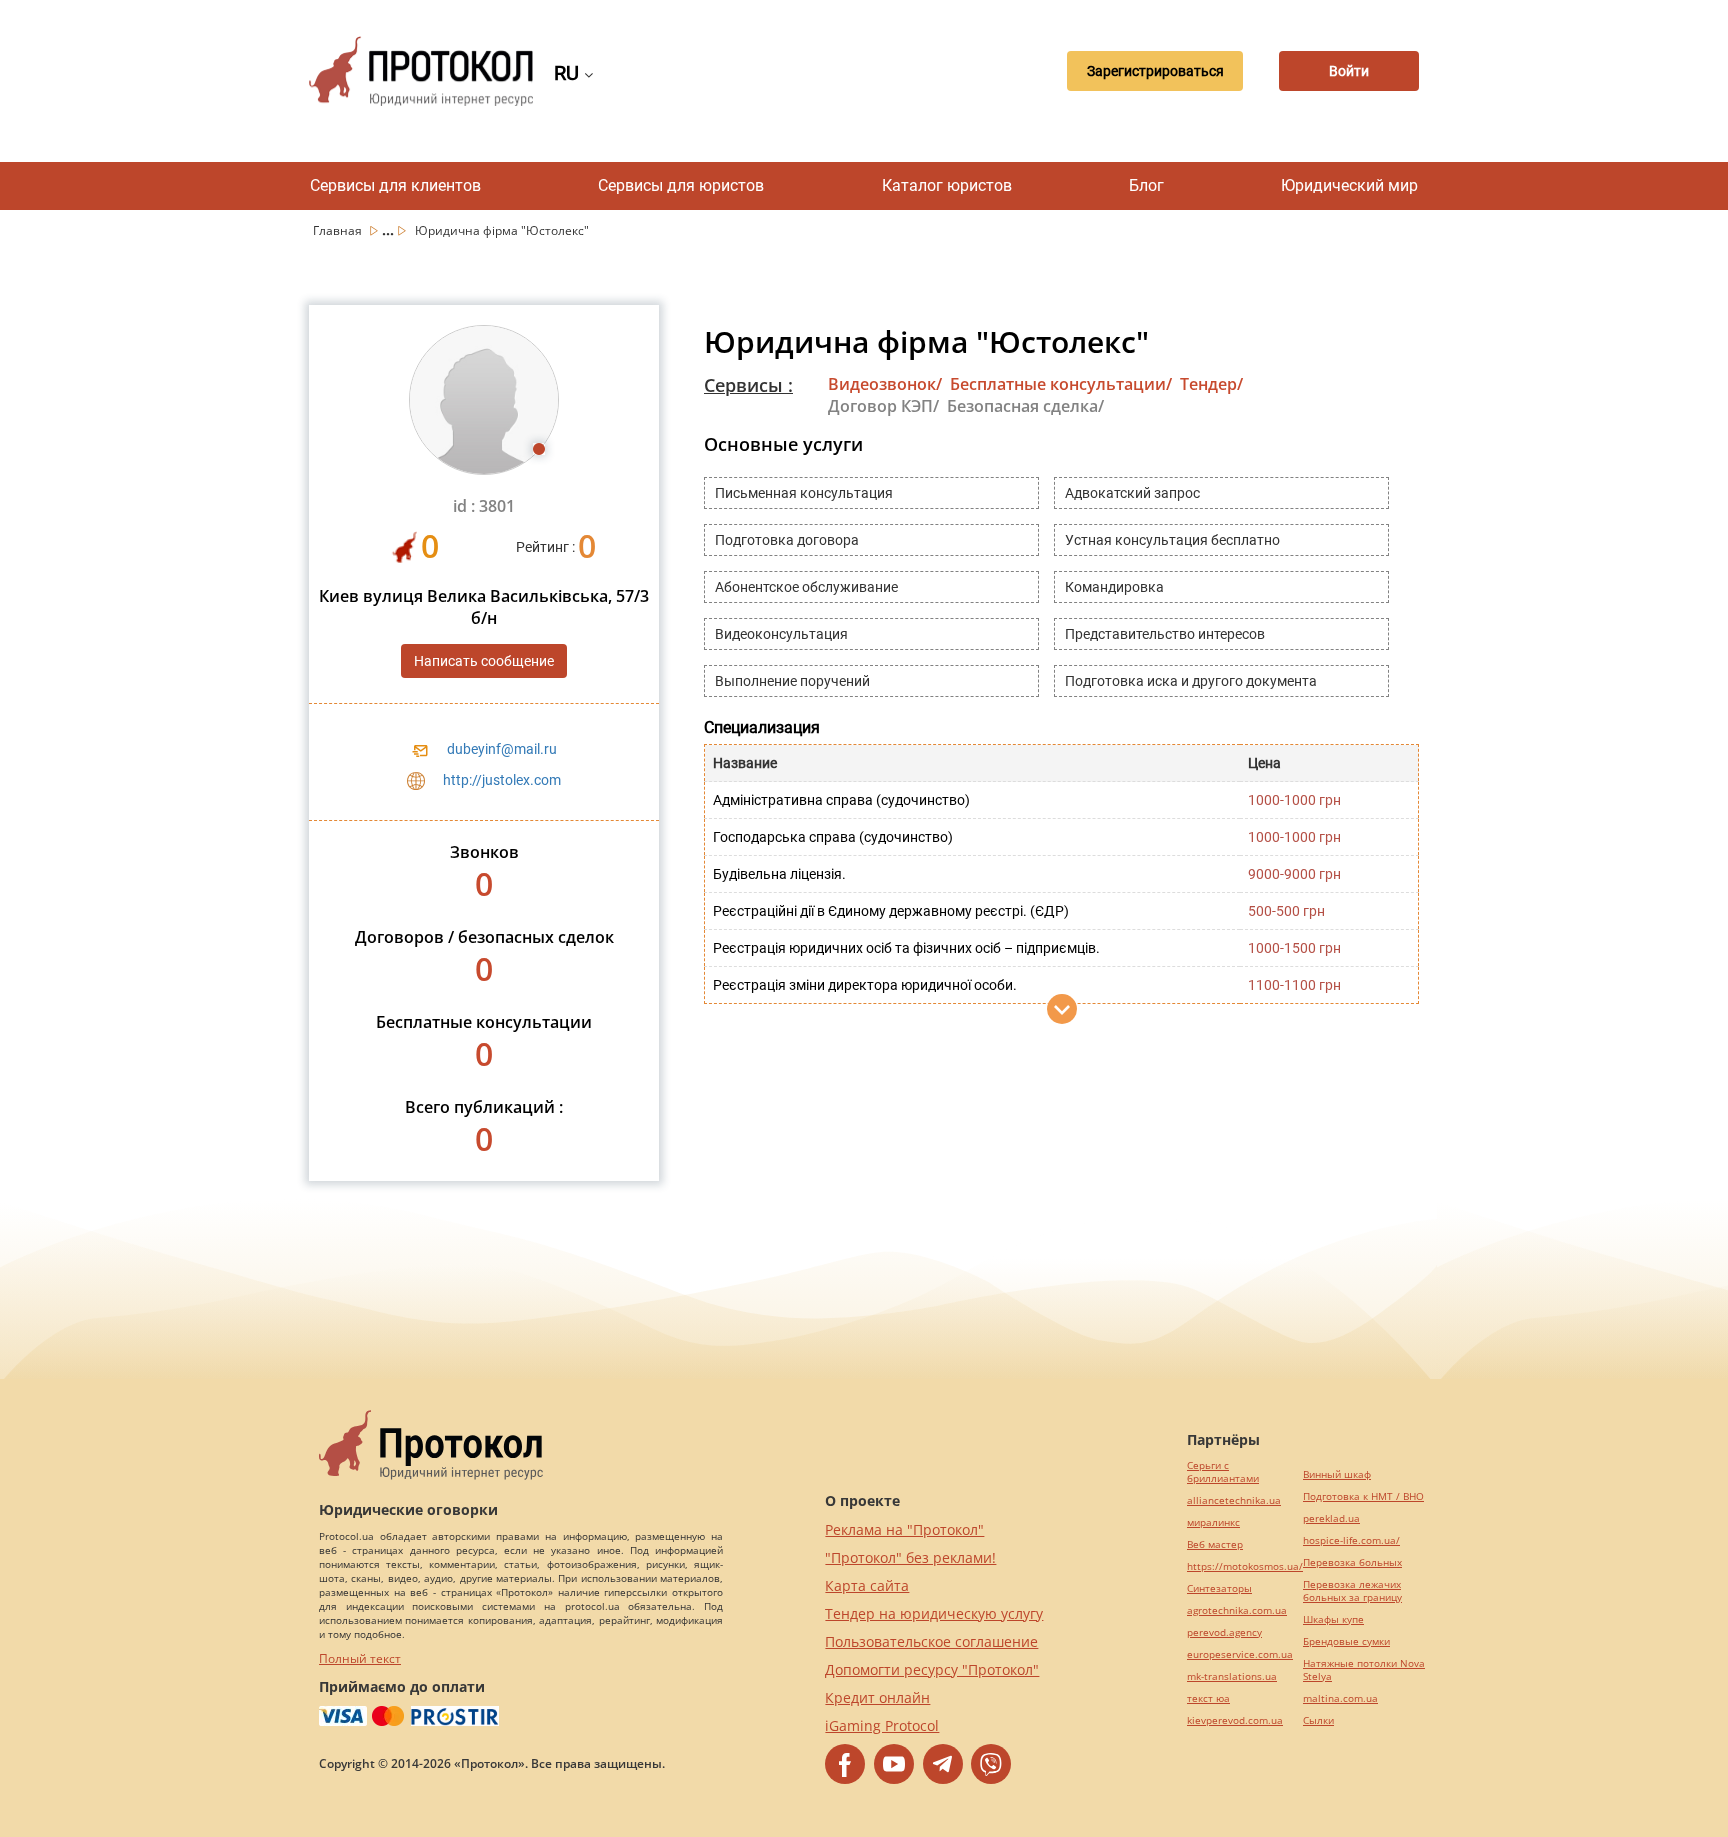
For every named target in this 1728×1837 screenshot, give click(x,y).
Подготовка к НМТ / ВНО (1363, 1496)
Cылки (1318, 1720)
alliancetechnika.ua (1234, 1500)
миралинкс (1213, 1522)
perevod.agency (1224, 1632)
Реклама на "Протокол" (904, 1529)
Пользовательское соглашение (931, 1641)
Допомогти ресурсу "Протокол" (932, 1669)
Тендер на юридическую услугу (934, 1613)
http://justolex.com (502, 780)
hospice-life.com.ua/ (1351, 1540)
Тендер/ (1211, 384)
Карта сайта (867, 1585)
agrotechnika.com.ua (1237, 1610)
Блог (1146, 185)
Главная (339, 230)
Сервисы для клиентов (395, 185)
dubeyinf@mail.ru (502, 749)
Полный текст (360, 1658)
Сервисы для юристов (681, 185)
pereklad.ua (1331, 1518)
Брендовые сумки (1346, 1641)
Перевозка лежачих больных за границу (1352, 1591)
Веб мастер (1215, 1544)
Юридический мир (1349, 185)
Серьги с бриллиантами (1223, 1472)
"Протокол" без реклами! (910, 1557)
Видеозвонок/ (885, 384)
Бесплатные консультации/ (1061, 384)
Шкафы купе (1333, 1619)
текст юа (1208, 1698)
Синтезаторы (1219, 1588)
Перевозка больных (1352, 1562)
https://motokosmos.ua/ (1245, 1566)
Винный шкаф (1337, 1474)
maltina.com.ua (1340, 1698)
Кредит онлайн (877, 1697)
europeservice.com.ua (1240, 1654)
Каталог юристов (947, 185)
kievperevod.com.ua (1235, 1720)
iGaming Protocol (882, 1725)
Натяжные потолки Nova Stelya (1364, 1670)
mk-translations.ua (1232, 1676)
